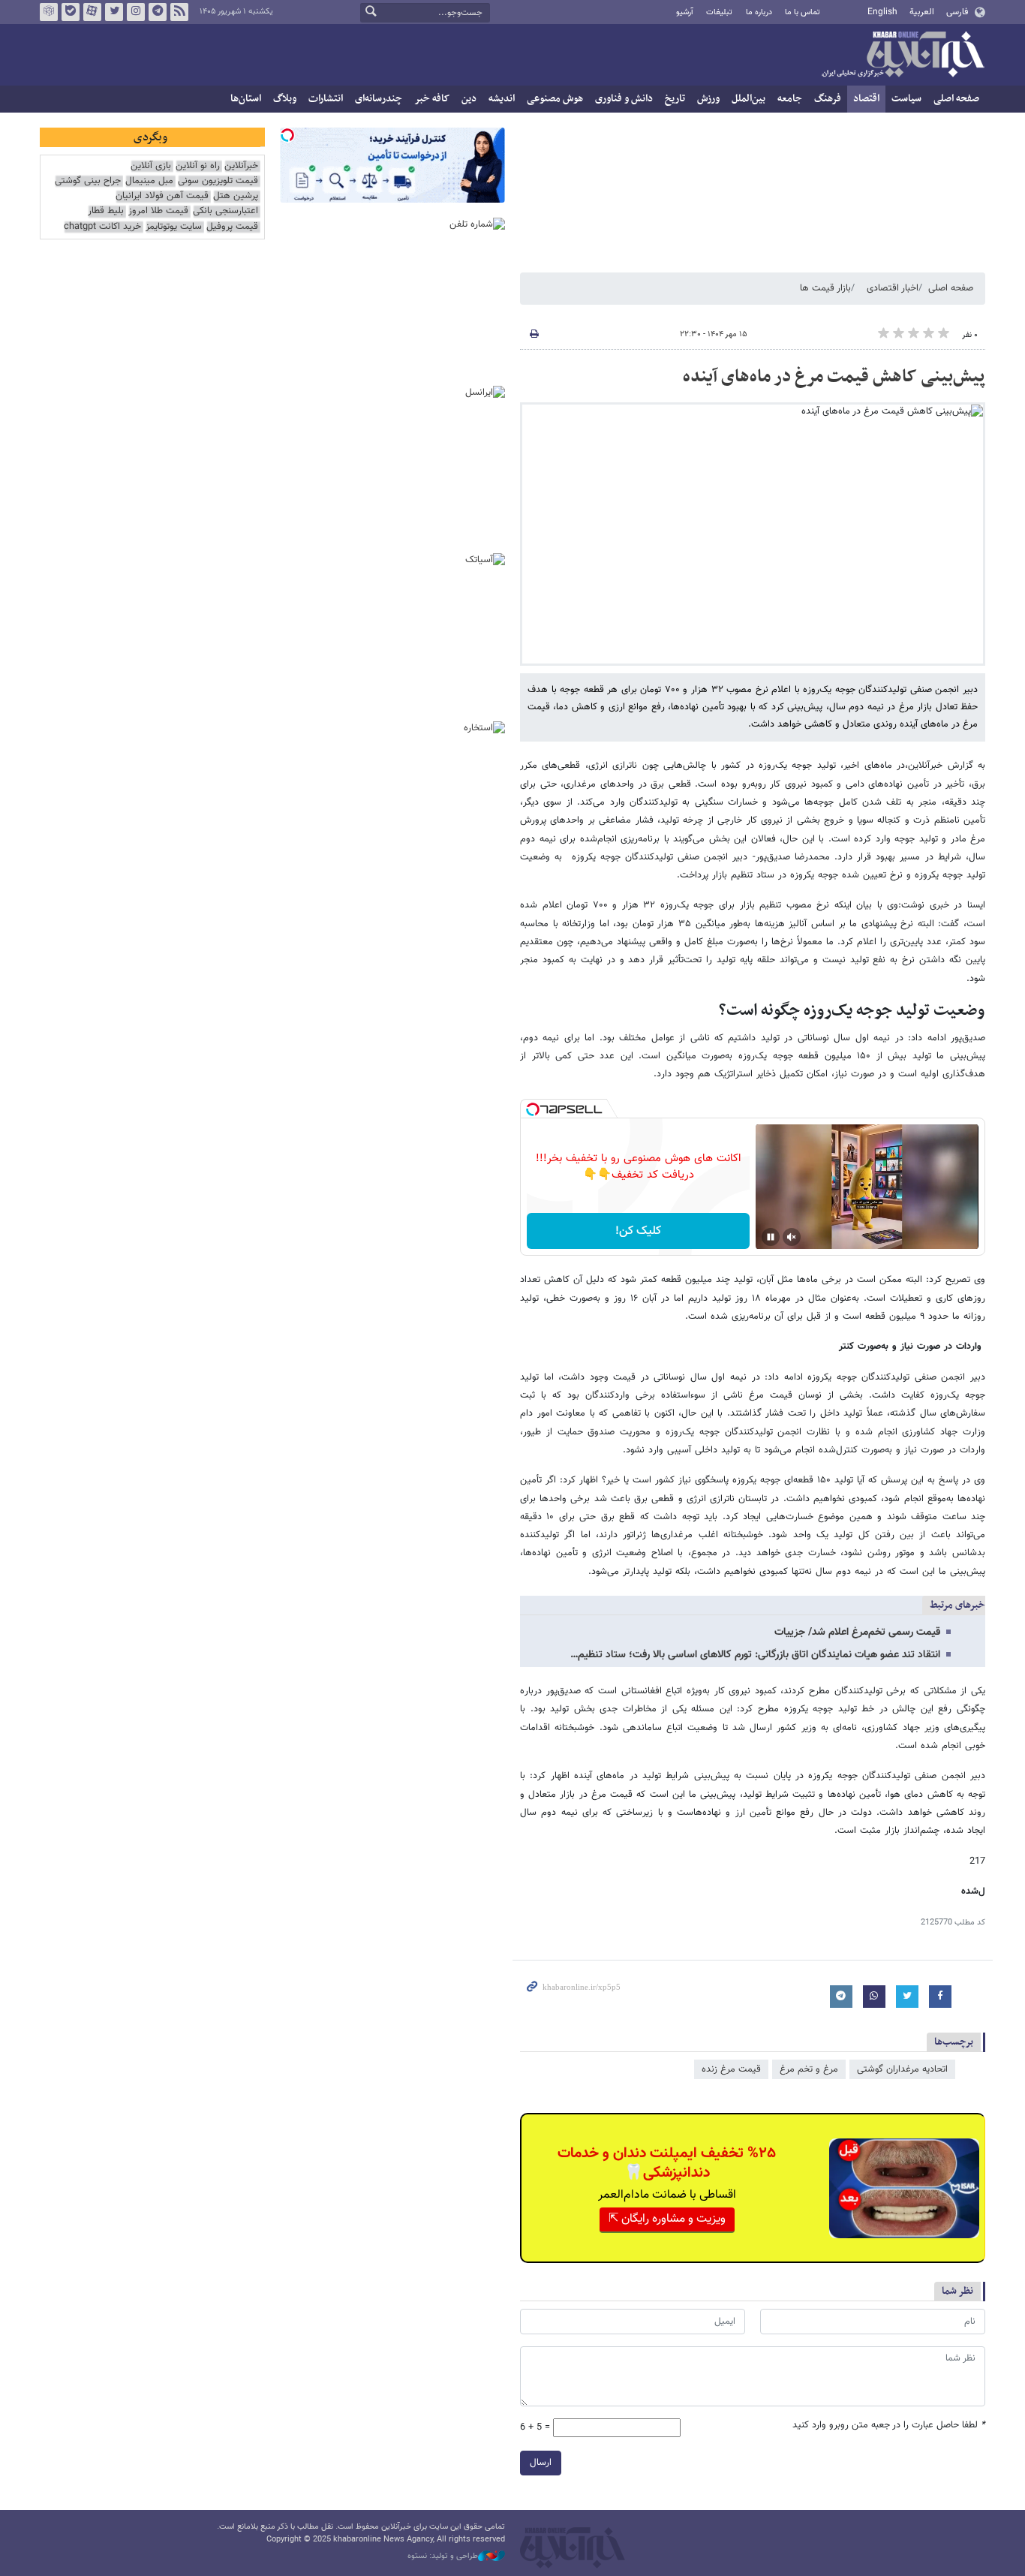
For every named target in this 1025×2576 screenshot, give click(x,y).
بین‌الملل (748, 99)
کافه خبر (432, 99)
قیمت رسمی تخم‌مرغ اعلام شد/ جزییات (857, 1633)
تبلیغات (719, 12)
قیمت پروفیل (232, 227)
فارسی (957, 12)
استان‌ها (246, 99)
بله (71, 12)
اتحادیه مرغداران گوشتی (902, 2069)
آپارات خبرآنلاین (92, 12)
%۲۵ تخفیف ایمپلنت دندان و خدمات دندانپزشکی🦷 (667, 2163)
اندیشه (502, 99)
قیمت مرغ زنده (731, 2069)
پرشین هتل (236, 196)
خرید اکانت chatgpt (102, 227)
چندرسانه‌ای (379, 99)
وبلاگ (285, 99)
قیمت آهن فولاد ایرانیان (162, 196)
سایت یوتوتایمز (174, 227)
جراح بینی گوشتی (88, 181)
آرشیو (685, 12)
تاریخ (675, 99)
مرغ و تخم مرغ (809, 2069)
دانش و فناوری (624, 99)
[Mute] (792, 1237)
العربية (922, 12)
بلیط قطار (106, 211)
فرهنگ (828, 99)
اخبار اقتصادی (893, 288)
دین (469, 99)
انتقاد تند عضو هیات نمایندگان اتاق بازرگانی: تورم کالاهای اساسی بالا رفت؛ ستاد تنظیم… (755, 1655)
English (882, 12)
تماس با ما (803, 12)
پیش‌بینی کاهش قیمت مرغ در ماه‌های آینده (834, 377)
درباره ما (759, 12)
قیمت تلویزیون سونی (218, 181)
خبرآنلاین (903, 56)
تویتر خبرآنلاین (114, 12)
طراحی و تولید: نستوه (443, 2556)
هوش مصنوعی (555, 99)
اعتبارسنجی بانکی (225, 211)
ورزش (708, 99)
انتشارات (326, 99)
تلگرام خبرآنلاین (158, 12)
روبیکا (49, 12)
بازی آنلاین (151, 166)
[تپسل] (533, 1109)
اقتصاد (866, 99)
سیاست (906, 99)
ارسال (541, 2463)
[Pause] (771, 1237)
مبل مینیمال (149, 181)
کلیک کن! (638, 1231)
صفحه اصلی (956, 99)
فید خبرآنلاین (179, 12)
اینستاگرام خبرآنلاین (136, 12)
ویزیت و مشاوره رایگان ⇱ (667, 2219)
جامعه (790, 99)
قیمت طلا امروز (158, 211)
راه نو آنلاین (198, 166)
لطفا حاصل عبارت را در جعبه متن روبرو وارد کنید (889, 2426)
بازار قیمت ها (825, 288)
